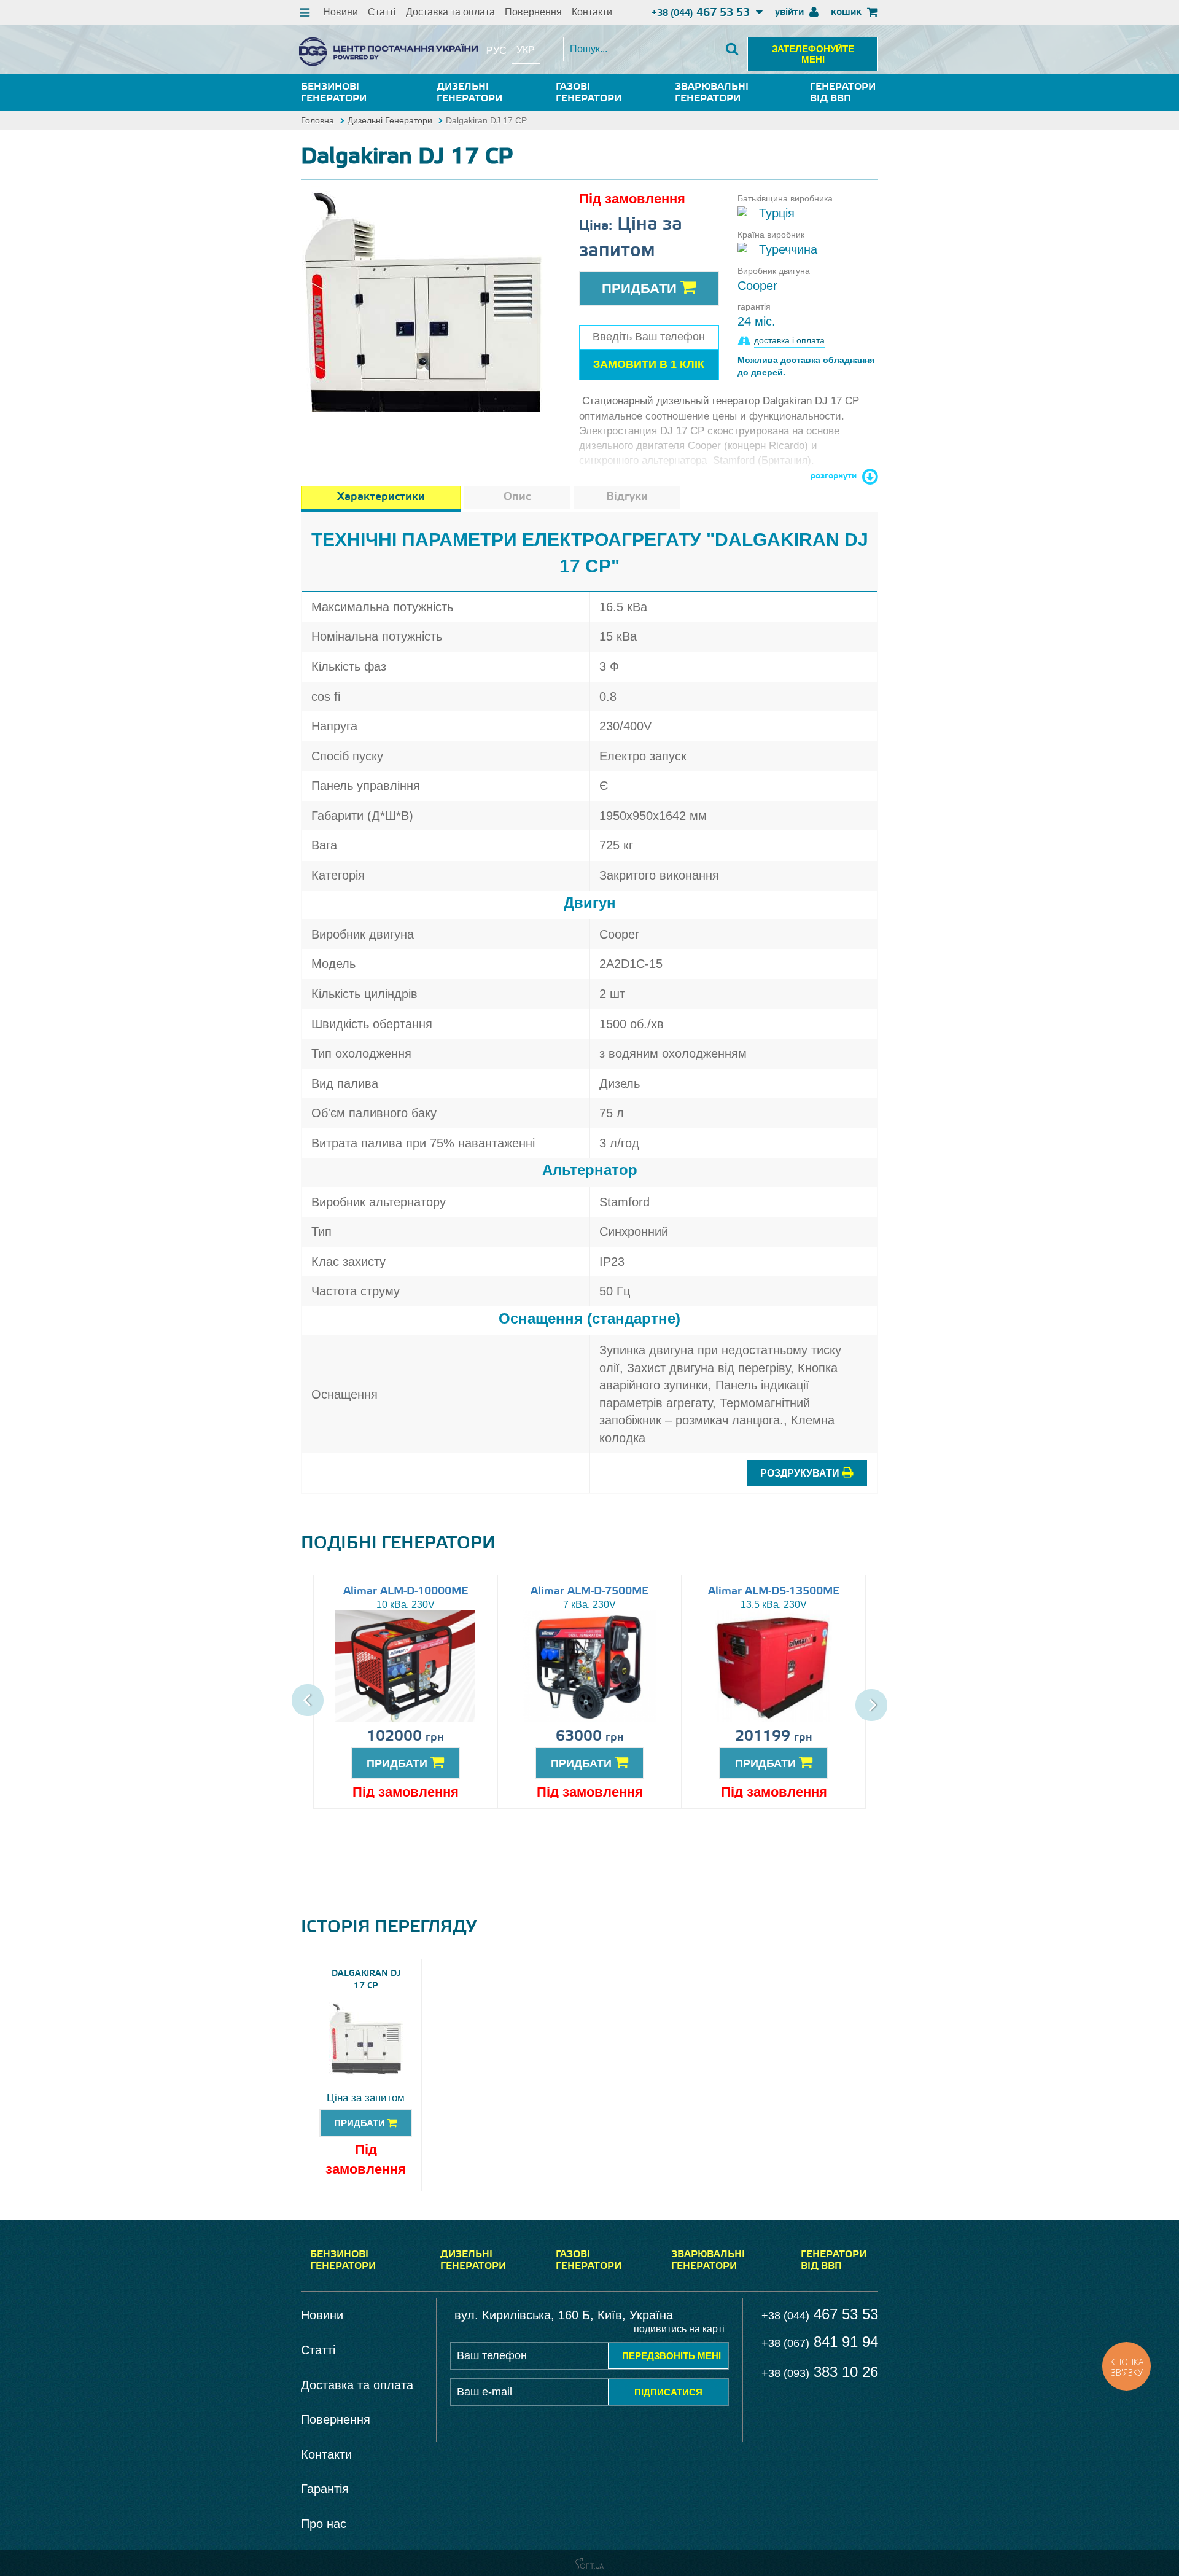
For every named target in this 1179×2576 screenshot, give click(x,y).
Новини (340, 12)
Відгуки (627, 497)
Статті (382, 12)
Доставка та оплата (450, 12)
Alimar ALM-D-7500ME (589, 1591)
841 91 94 (820, 2342)
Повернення (533, 12)
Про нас (324, 2524)
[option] (424, 294)
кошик (847, 12)
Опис (517, 497)
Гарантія (325, 2489)
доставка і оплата (789, 340)
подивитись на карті (679, 2329)
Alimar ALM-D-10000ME (406, 1591)
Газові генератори (589, 93)
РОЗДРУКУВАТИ (801, 1473)
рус (496, 51)
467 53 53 (702, 13)
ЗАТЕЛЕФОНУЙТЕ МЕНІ (813, 54)
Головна (317, 120)
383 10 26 (820, 2372)
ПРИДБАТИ (399, 1763)
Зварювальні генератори (712, 93)
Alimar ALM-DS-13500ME (774, 1591)
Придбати (641, 288)
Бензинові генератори (334, 93)
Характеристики (381, 497)
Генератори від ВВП (843, 93)
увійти (791, 12)
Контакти (592, 12)
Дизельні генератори (469, 93)
